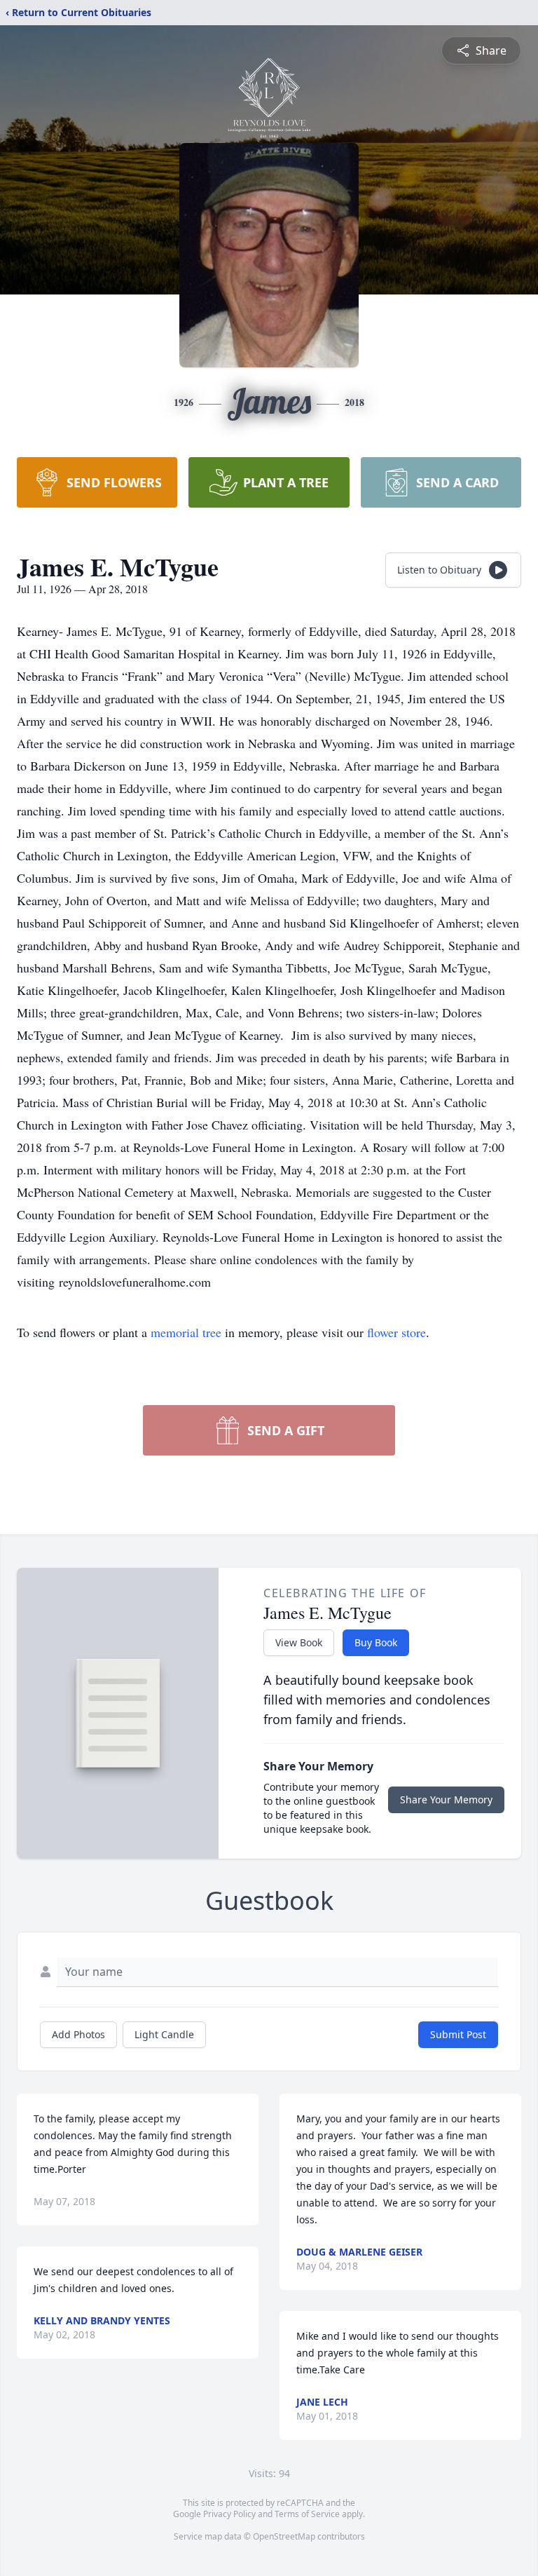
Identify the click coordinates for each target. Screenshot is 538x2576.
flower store (396, 1332)
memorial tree (186, 1332)
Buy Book (376, 1642)
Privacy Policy (229, 2514)
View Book (299, 1642)
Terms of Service (307, 2514)
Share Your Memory (446, 1799)
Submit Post (458, 2034)
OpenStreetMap (284, 2536)
